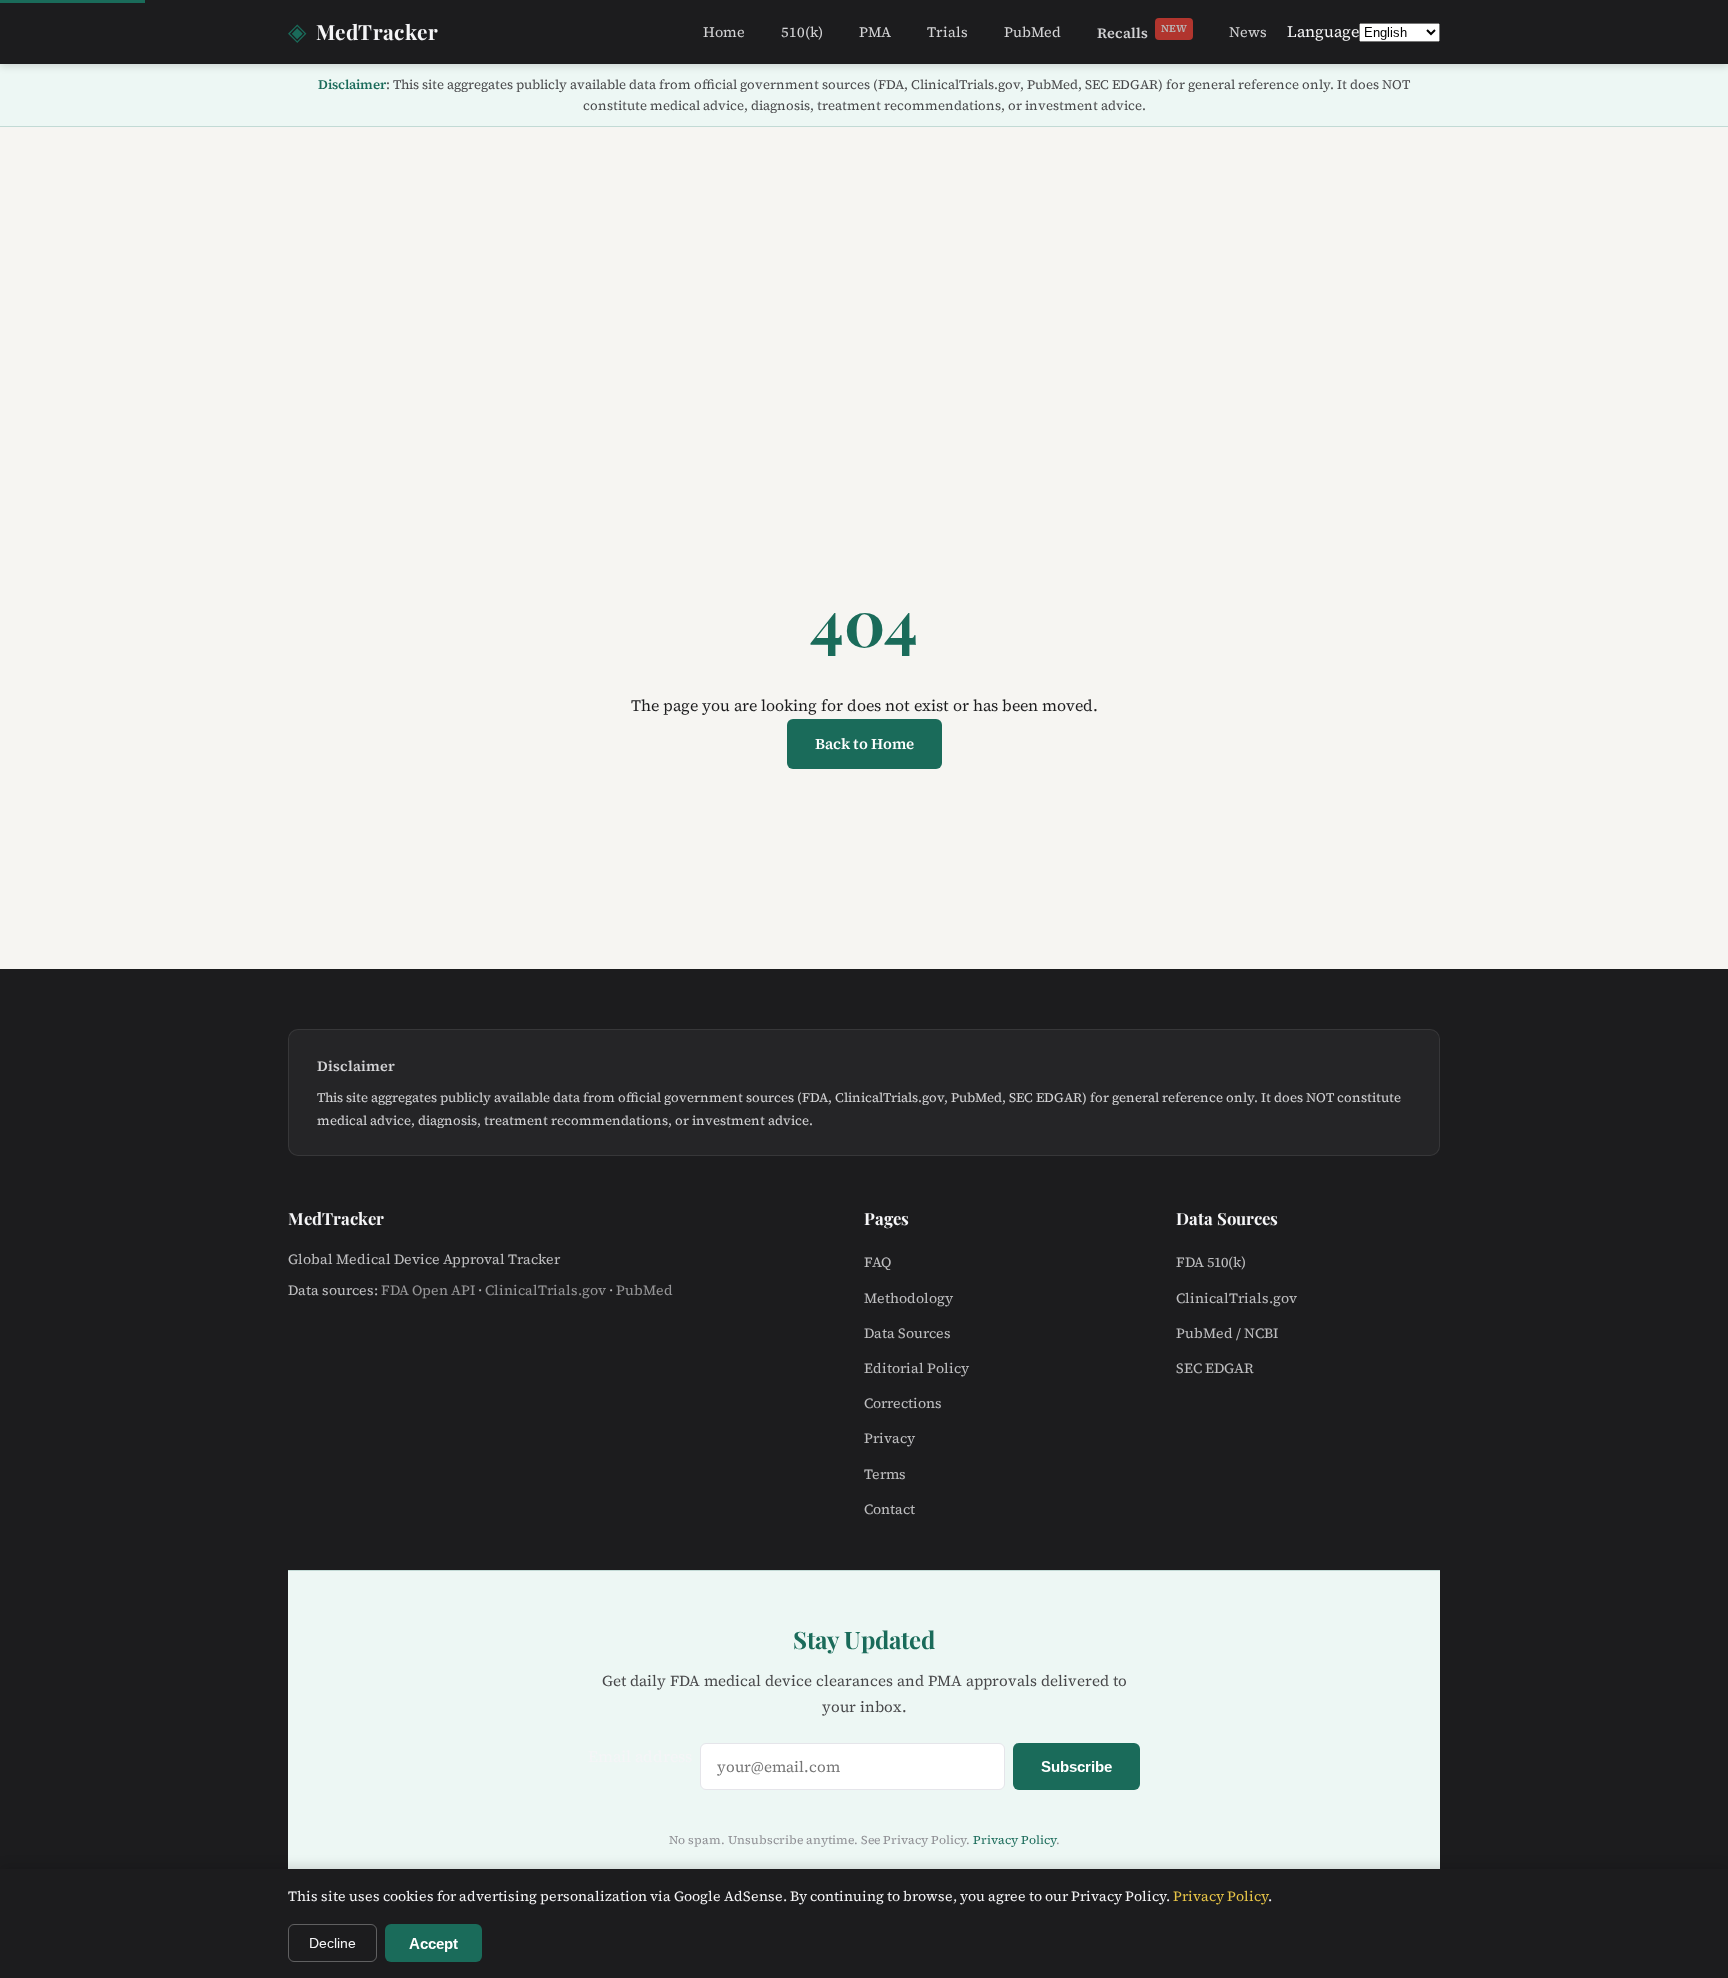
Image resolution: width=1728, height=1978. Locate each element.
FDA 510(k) (1211, 1262)
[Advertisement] (864, 277)
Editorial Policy (916, 1368)
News (1248, 32)
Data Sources (907, 1333)
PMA (875, 32)
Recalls (1142, 32)
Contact (889, 1509)
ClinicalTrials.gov (545, 1290)
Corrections (903, 1403)
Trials (947, 32)
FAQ (877, 1262)
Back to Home (864, 743)
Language (1323, 31)
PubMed (1032, 32)
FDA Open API (428, 1290)
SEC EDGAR (1215, 1368)
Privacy (889, 1438)
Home (724, 32)
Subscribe (1076, 1766)
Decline (332, 1943)
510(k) (802, 32)
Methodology (908, 1298)
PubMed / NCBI (1227, 1333)
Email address (640, 1756)
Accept (433, 1943)
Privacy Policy (1014, 1840)
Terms (885, 1474)
